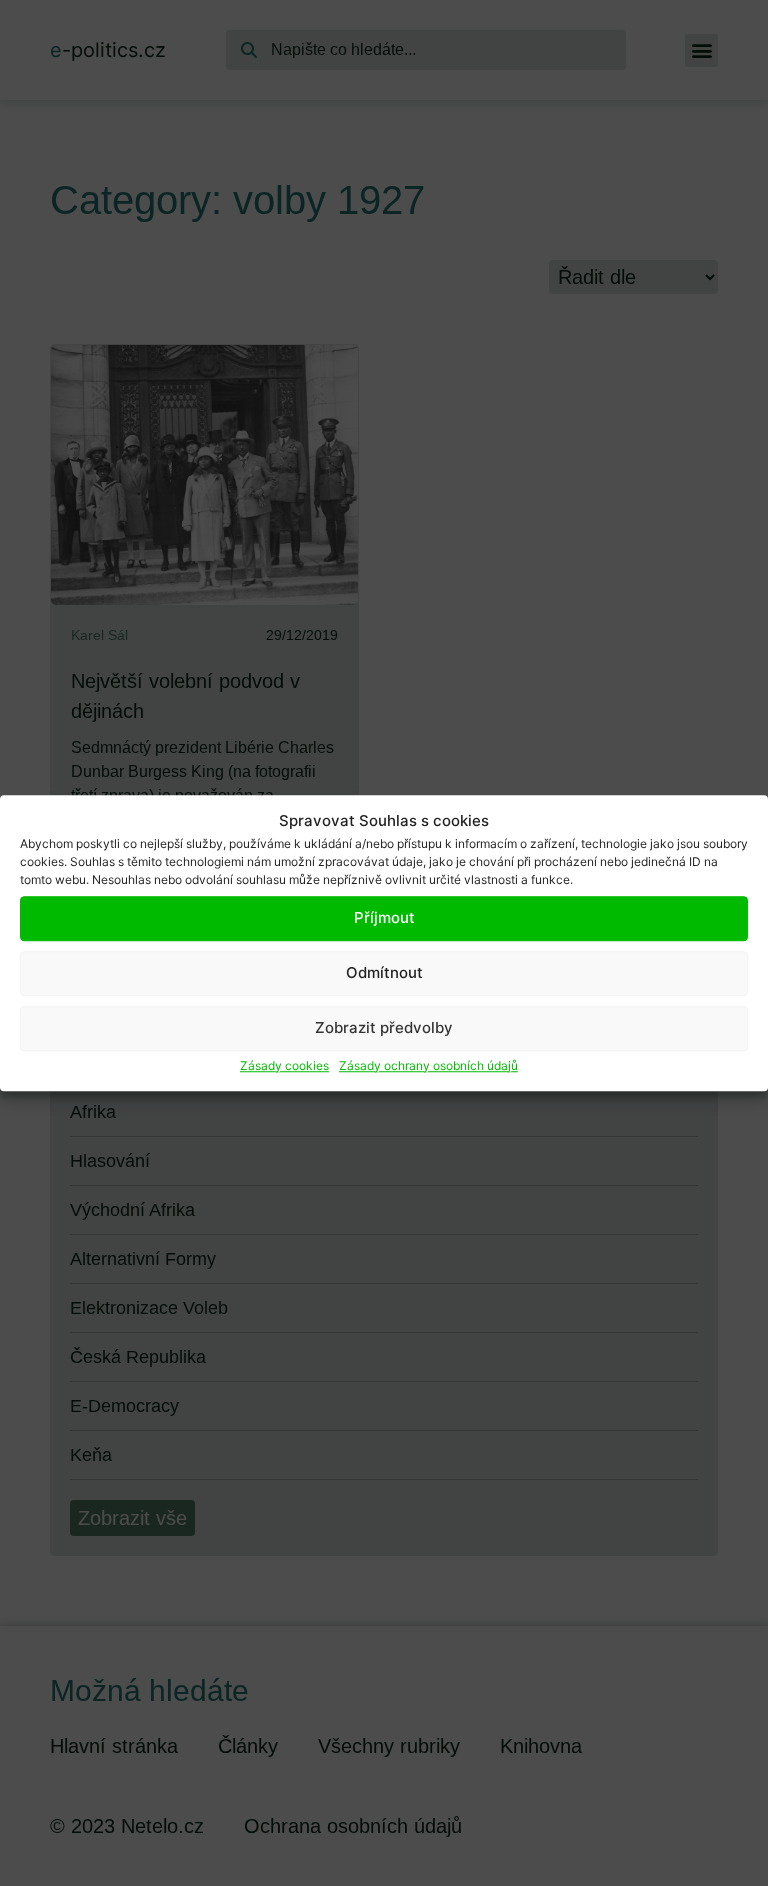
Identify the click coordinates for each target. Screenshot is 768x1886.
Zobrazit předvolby (384, 1027)
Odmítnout (384, 972)
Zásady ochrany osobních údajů (428, 1065)
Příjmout (384, 917)
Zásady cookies (284, 1065)
